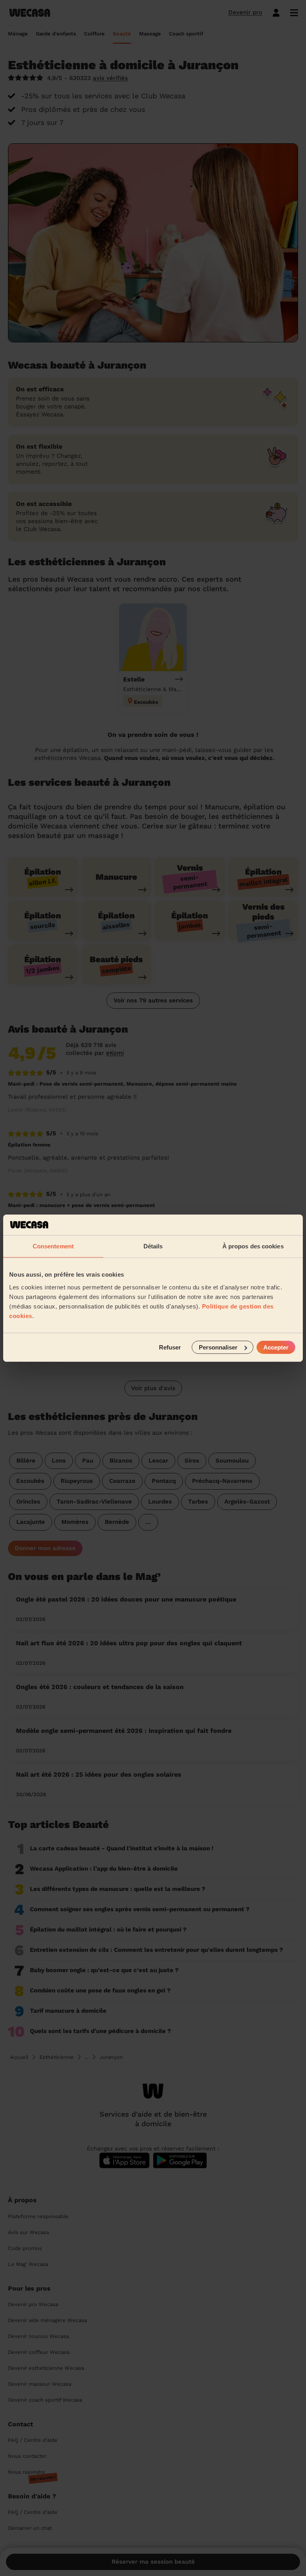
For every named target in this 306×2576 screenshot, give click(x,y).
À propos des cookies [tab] (253, 1246)
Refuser (170, 1347)
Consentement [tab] (53, 1246)
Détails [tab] (153, 1246)
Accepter (276, 1347)
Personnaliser (218, 1347)
